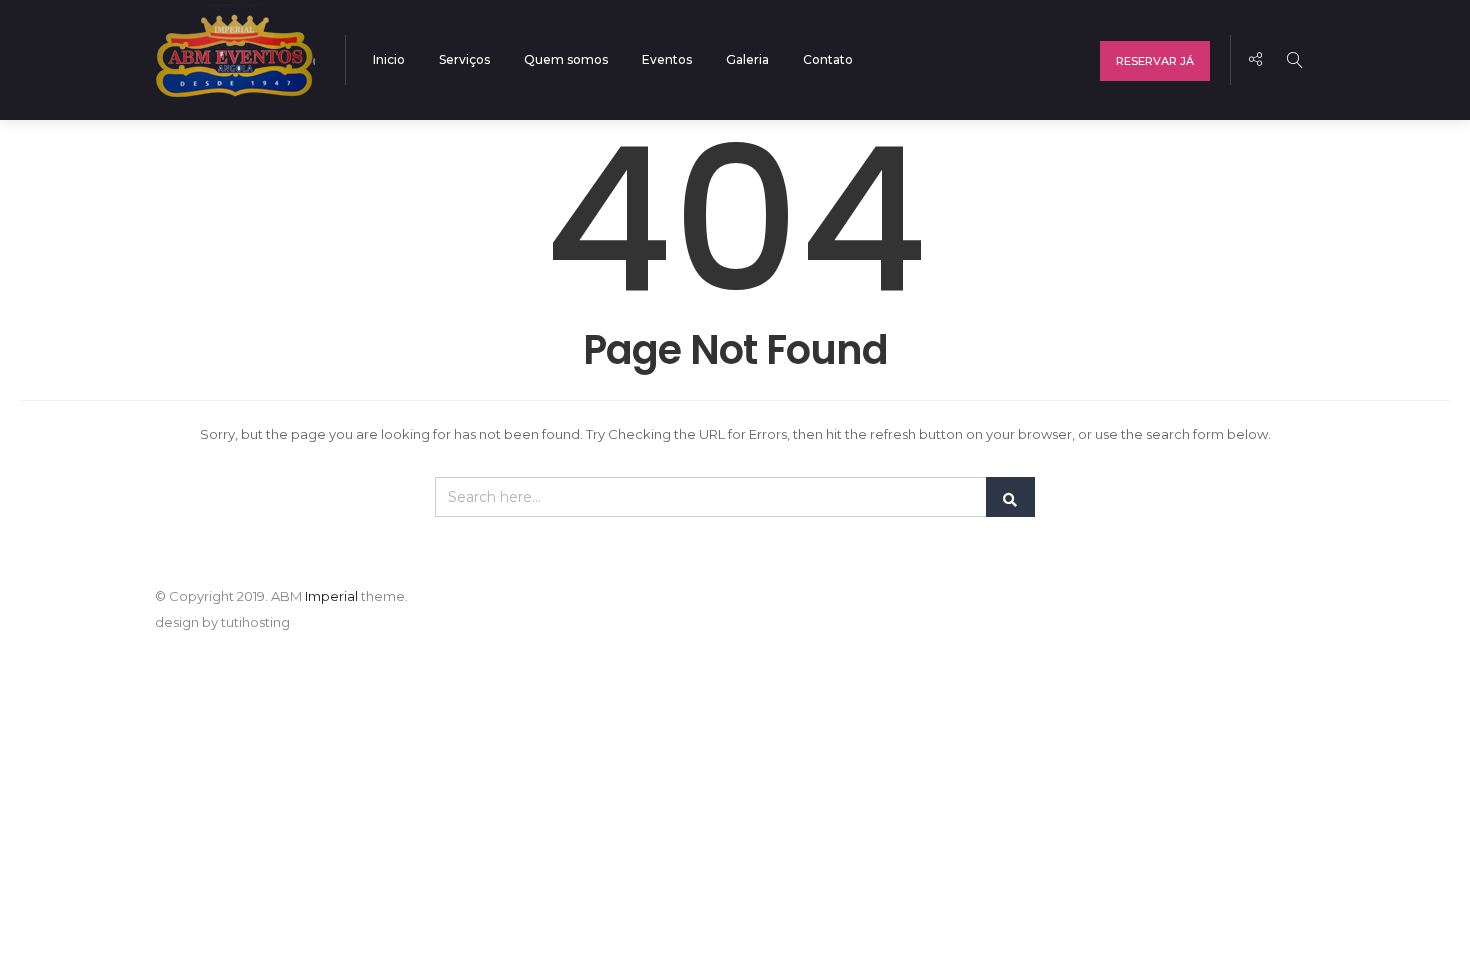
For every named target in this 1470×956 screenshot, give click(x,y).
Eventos (667, 59)
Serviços (464, 59)
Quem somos (566, 59)
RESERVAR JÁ (1155, 61)
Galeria (747, 59)
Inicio (389, 59)
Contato (828, 59)
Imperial (331, 596)
